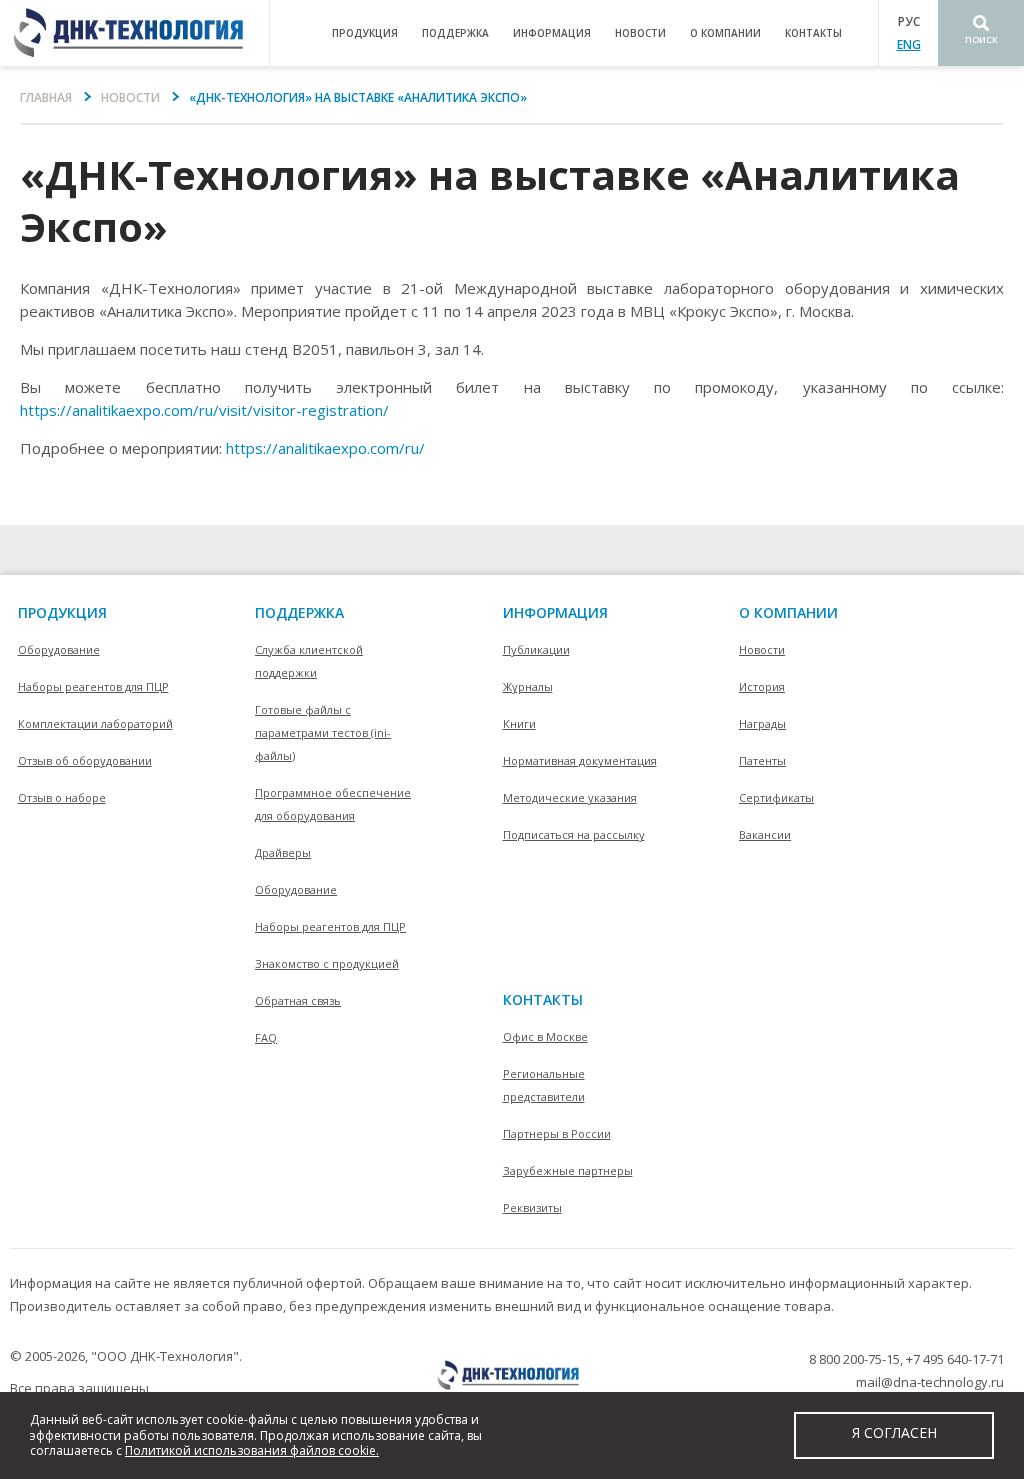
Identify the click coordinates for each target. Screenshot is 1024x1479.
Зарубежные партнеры (568, 1170)
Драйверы (283, 852)
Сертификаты (776, 797)
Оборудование (59, 649)
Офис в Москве (545, 1036)
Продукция (62, 612)
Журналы (528, 686)
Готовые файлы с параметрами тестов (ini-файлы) (323, 732)
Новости (640, 33)
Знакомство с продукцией (327, 963)
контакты (813, 33)
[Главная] (134, 33)
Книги (519, 723)
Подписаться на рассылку (574, 834)
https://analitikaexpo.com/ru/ (325, 448)
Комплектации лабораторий (95, 723)
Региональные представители (544, 1085)
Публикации (536, 649)
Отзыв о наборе (62, 797)
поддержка (455, 33)
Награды (762, 723)
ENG (909, 44)
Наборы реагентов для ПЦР (93, 686)
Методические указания (570, 797)
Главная (46, 97)
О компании (788, 612)
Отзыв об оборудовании (85, 760)
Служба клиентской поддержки (309, 661)
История (762, 686)
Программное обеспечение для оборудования (333, 804)
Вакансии (765, 834)
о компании (725, 33)
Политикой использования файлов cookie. (252, 1450)
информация (552, 33)
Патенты (762, 760)
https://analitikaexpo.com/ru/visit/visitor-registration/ (204, 410)
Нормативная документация (580, 760)
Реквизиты (532, 1207)
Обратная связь (298, 1000)
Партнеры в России (557, 1133)
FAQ (266, 1037)
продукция (365, 33)
